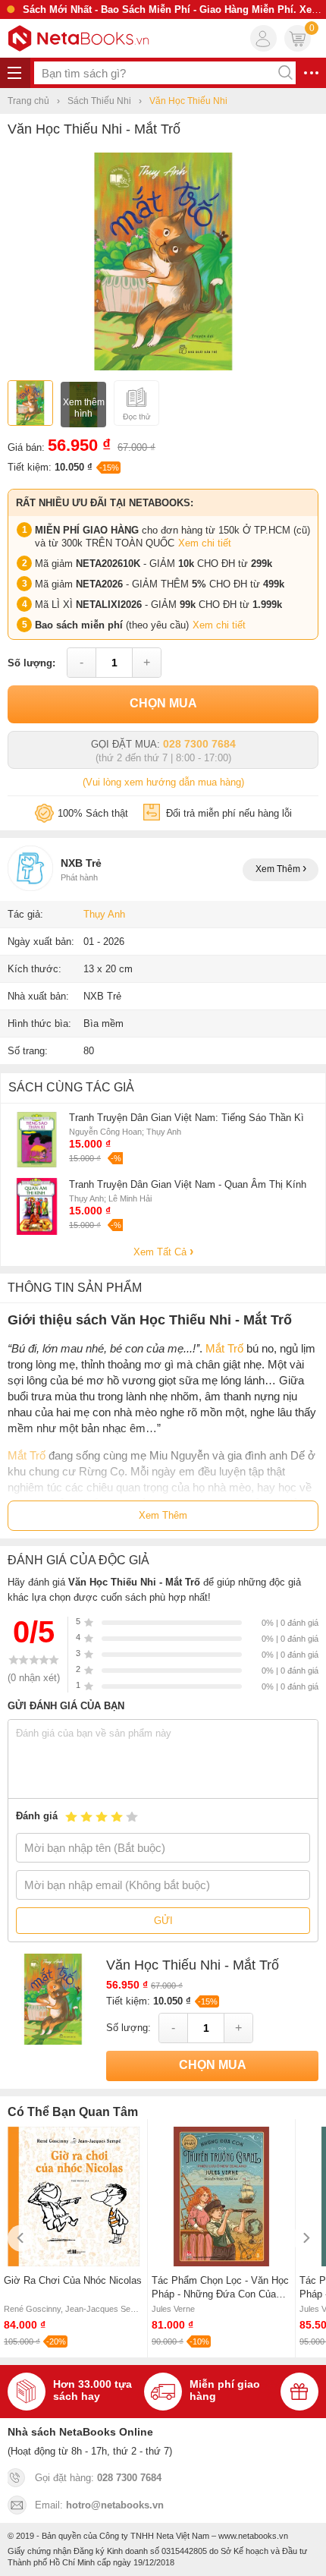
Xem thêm (279, 869)
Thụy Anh (104, 914)
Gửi (163, 1921)
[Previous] (21, 2238)
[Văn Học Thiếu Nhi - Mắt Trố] (163, 367)
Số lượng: (31, 663)
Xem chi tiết (205, 543)
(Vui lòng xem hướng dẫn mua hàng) (163, 782)
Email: (99, 2505)
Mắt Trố (224, 1348)
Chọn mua (163, 703)
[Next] (305, 2238)
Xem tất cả (161, 1252)
